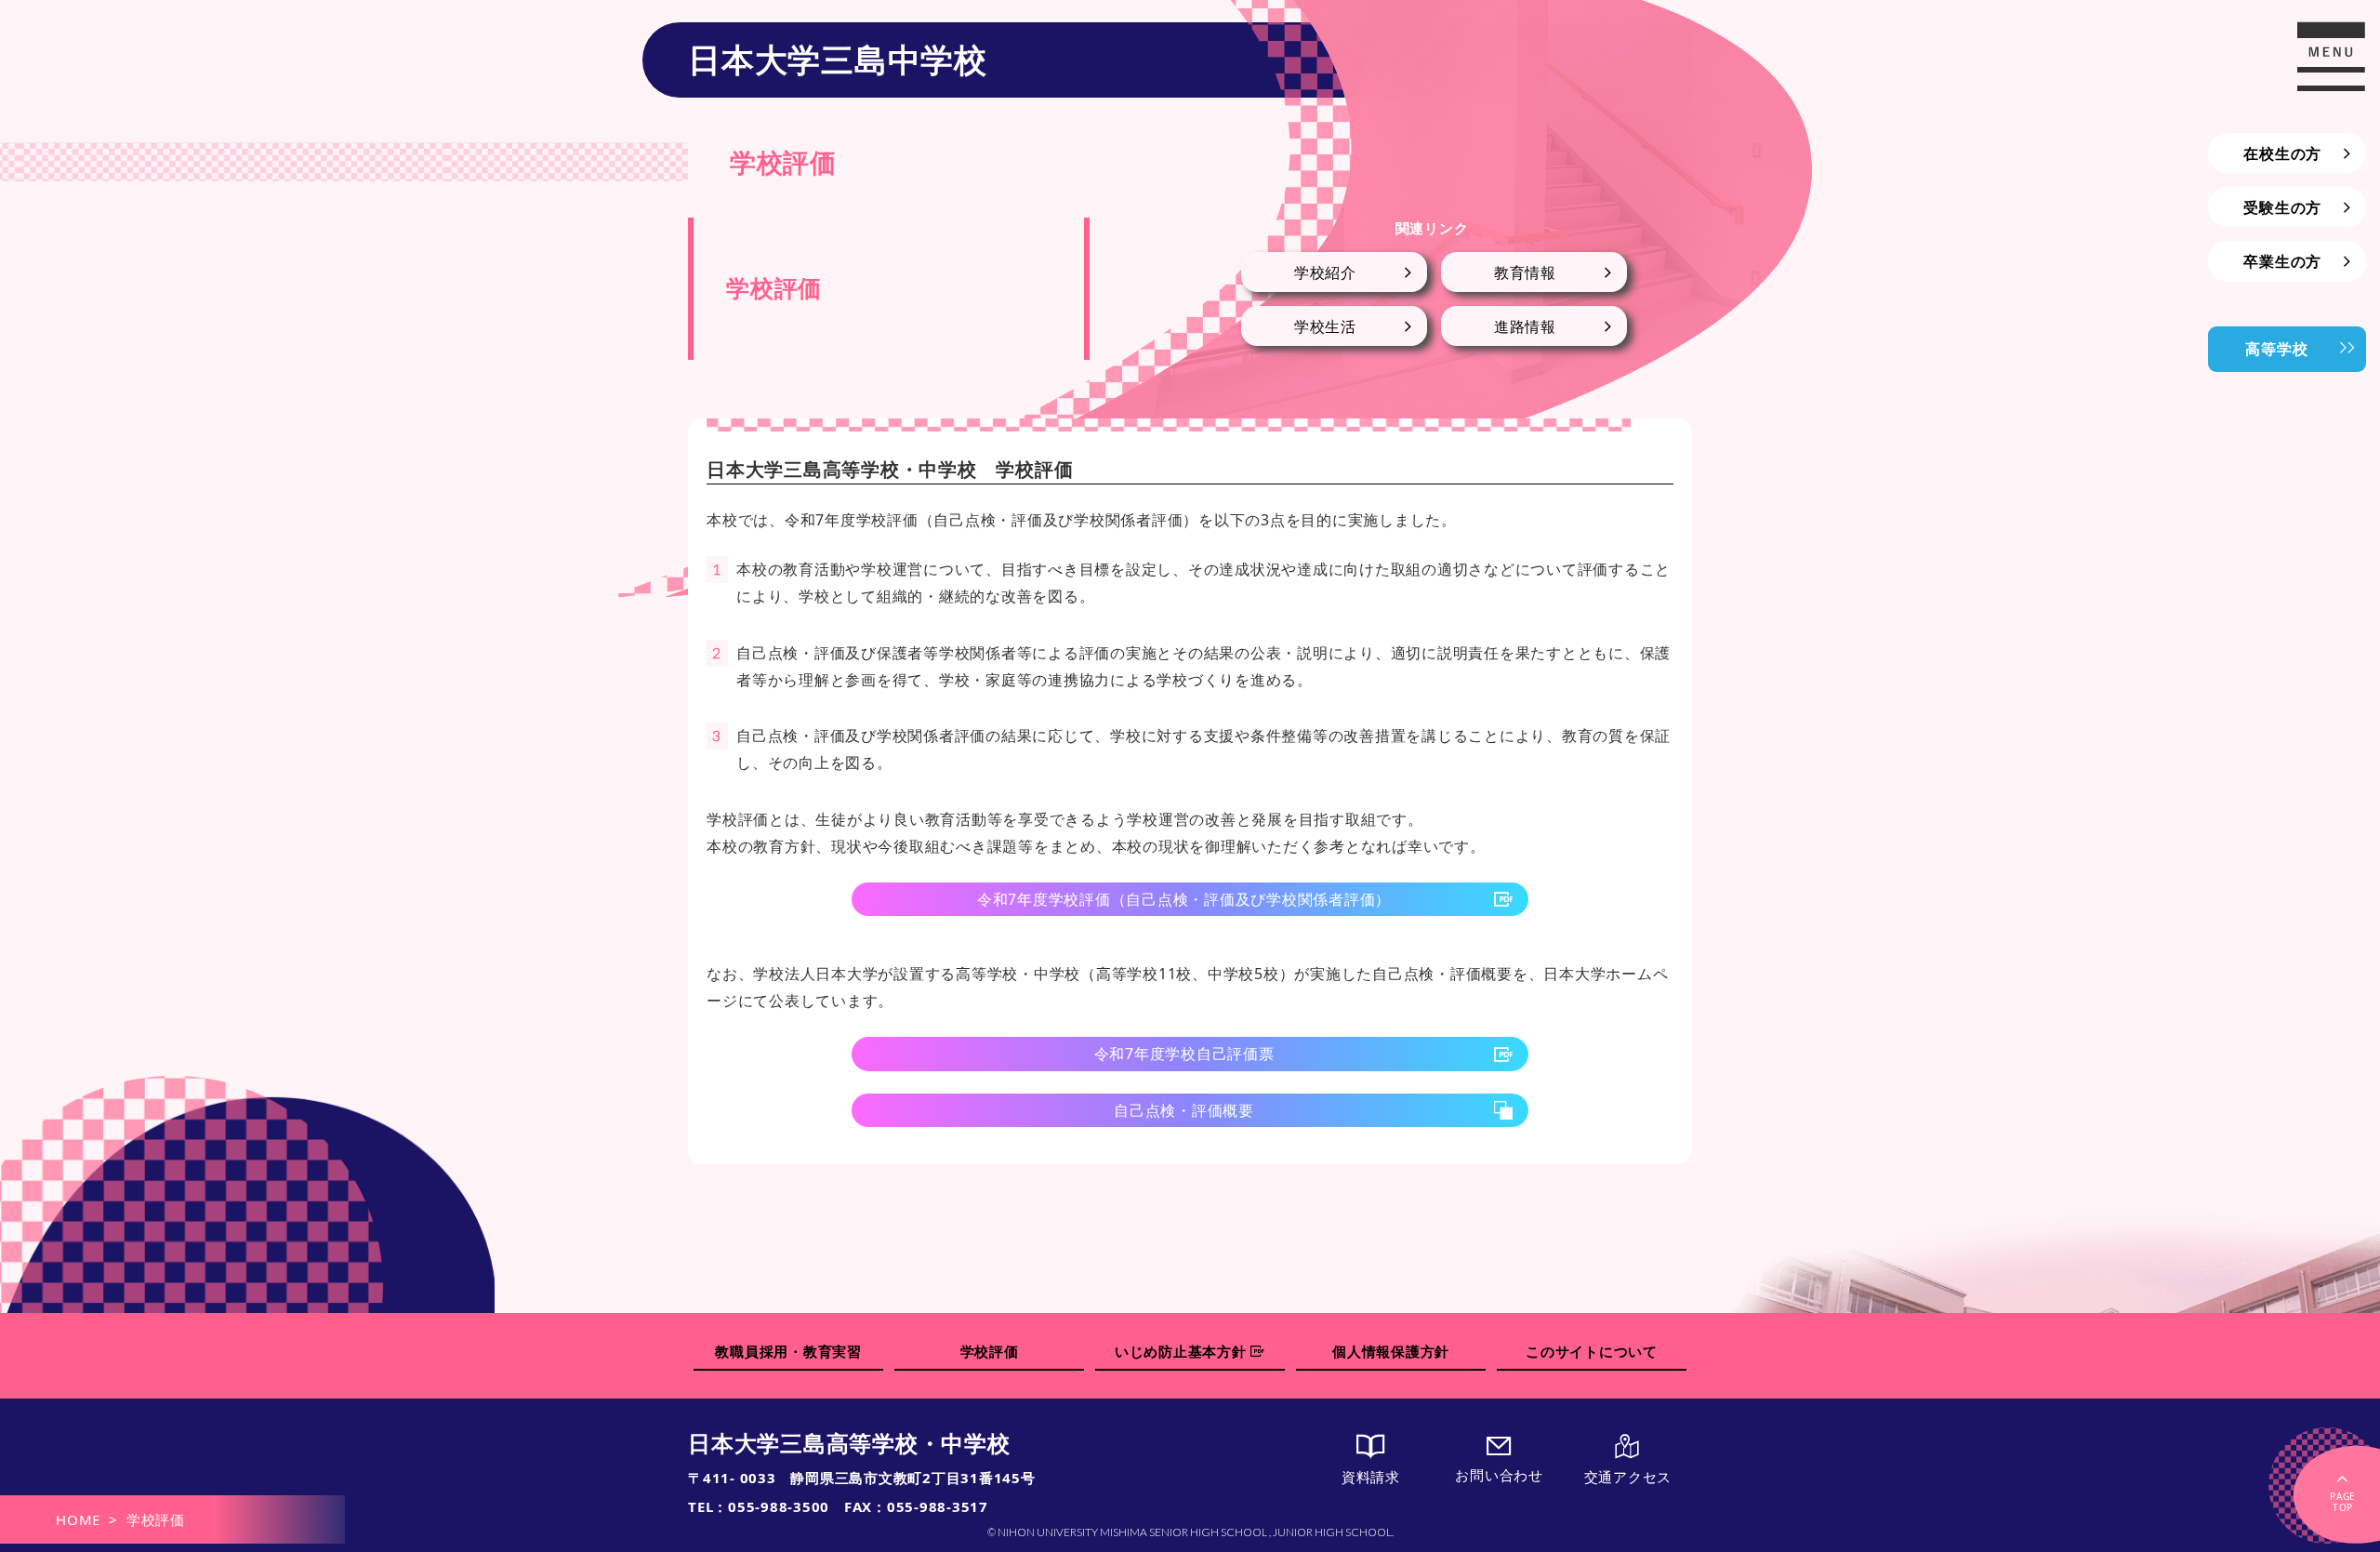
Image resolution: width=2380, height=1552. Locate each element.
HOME (78, 1519)
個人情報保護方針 (1391, 1351)
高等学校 (2276, 349)
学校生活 (1325, 326)
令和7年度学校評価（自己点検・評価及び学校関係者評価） (1184, 899)
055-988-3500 (779, 1506)
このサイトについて (1592, 1351)
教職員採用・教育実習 (788, 1351)
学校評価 (990, 1351)
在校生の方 (2282, 153)
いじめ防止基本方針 (1183, 1351)
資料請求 (1371, 1477)
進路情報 (1525, 326)
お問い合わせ (1499, 1475)
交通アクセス (1628, 1477)
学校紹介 (1325, 272)
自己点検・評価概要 (1184, 1110)
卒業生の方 (2282, 261)
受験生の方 (2282, 207)
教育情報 (1525, 272)
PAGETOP (2343, 1502)
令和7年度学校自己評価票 (1184, 1054)
